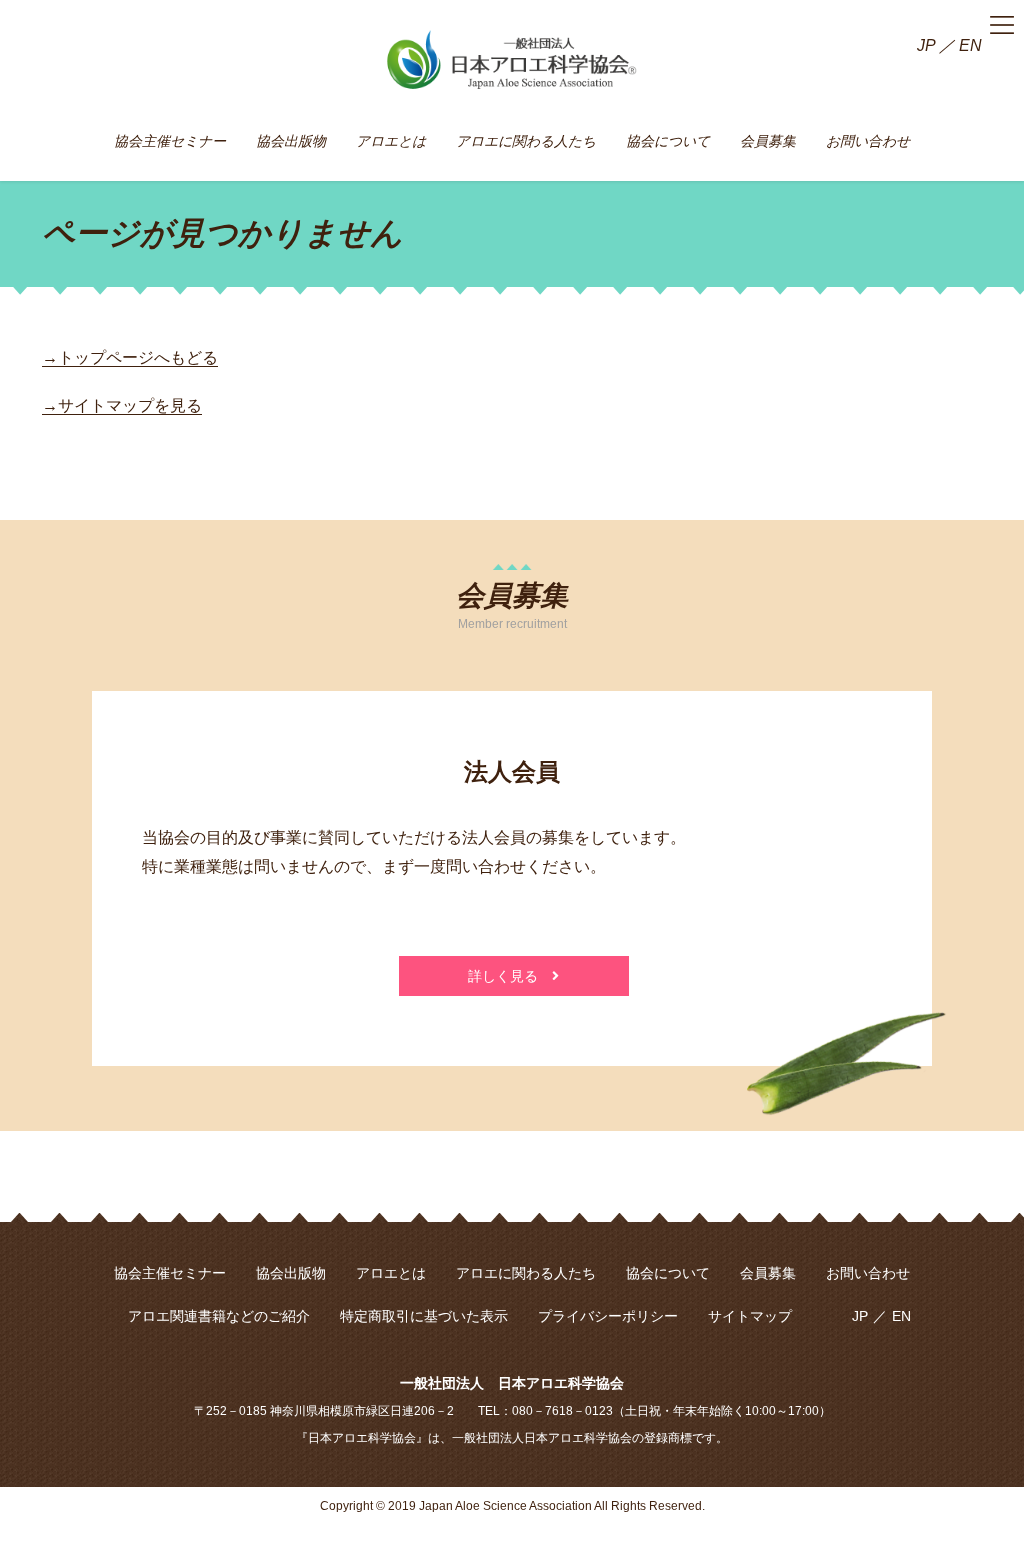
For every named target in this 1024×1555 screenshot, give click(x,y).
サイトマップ (750, 1316)
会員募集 (768, 1273)
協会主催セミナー (170, 1273)
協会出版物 (291, 1273)
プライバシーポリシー (608, 1316)
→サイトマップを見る (122, 405)
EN (970, 45)
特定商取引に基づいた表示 (424, 1316)
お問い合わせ (868, 1273)
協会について (668, 1273)
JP (926, 45)
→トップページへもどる (130, 357)
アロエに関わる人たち (526, 1273)
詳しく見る (510, 976)
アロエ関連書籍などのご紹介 (219, 1316)
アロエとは (391, 1273)
